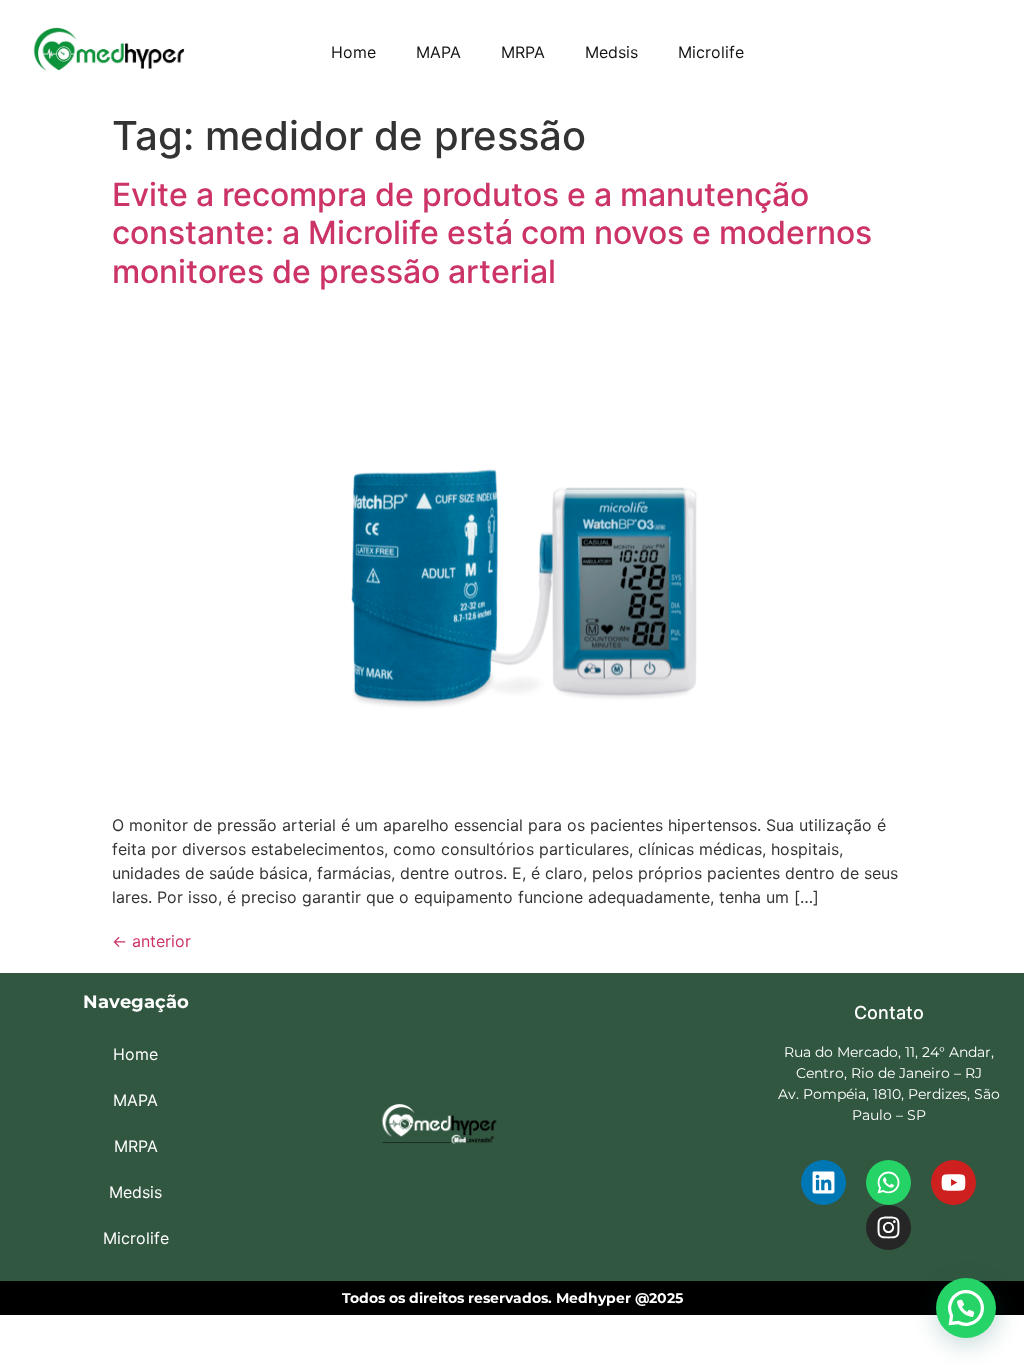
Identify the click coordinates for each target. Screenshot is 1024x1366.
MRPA (523, 52)
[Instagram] (888, 1227)
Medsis (611, 52)
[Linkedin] (823, 1182)
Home (353, 52)
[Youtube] (953, 1182)
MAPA (438, 52)
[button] (966, 1308)
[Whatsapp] (888, 1182)
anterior (151, 941)
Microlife (711, 52)
